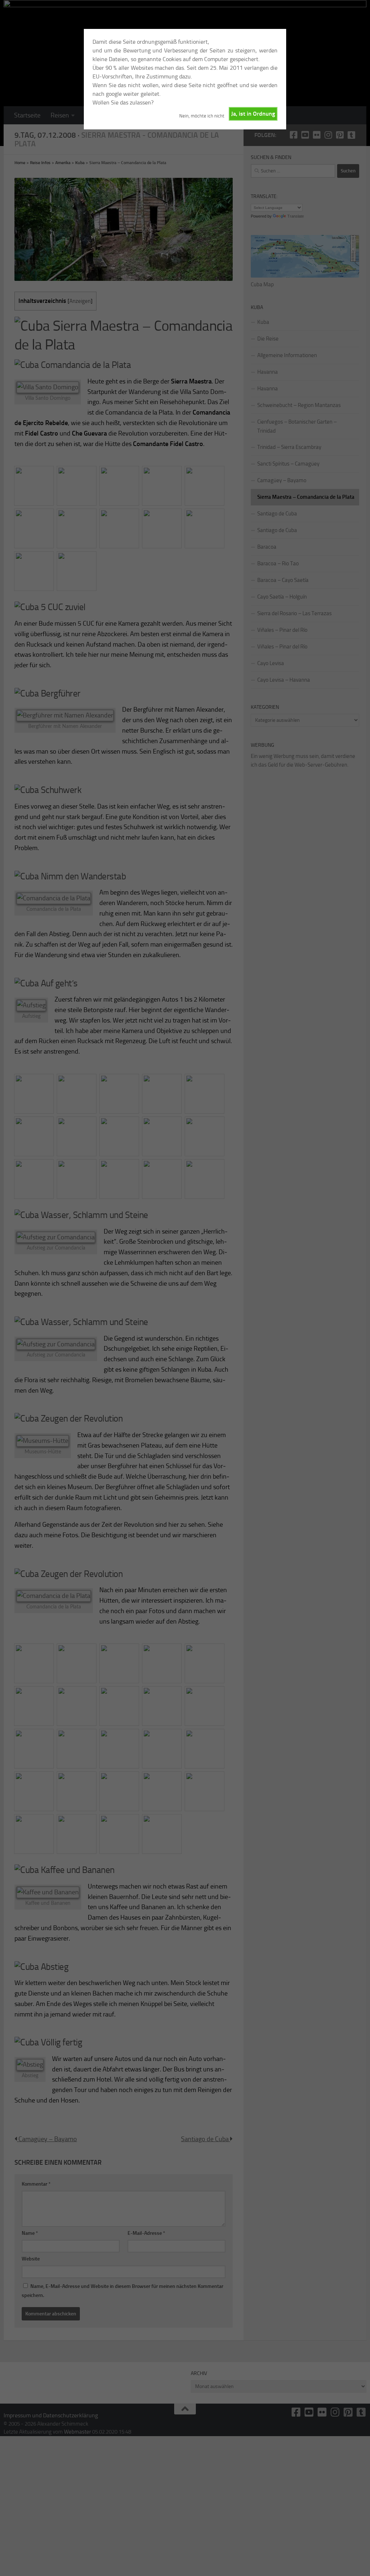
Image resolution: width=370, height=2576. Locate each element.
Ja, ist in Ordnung (253, 114)
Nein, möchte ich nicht (202, 116)
